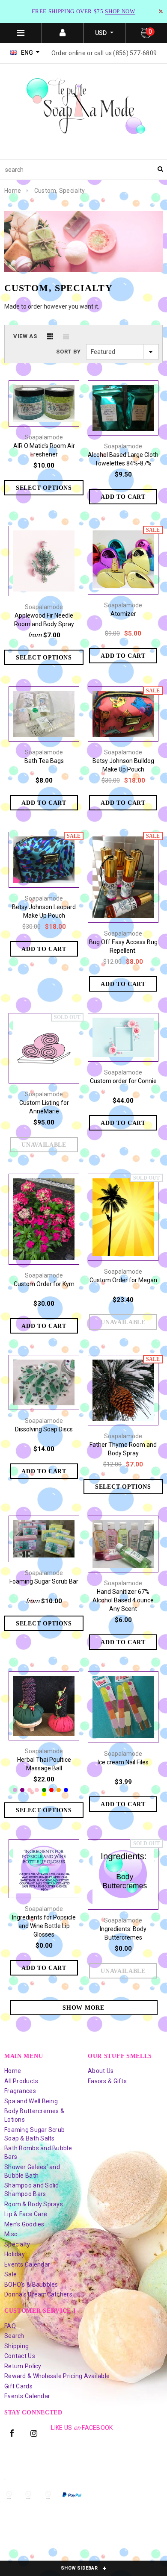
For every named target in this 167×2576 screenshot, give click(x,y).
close (161, 11)
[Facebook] (12, 2433)
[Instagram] (34, 2433)
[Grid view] (50, 336)
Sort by (69, 352)
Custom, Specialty (60, 191)
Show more (83, 2008)
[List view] (66, 336)
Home (13, 191)
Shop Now (120, 11)
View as (25, 336)
